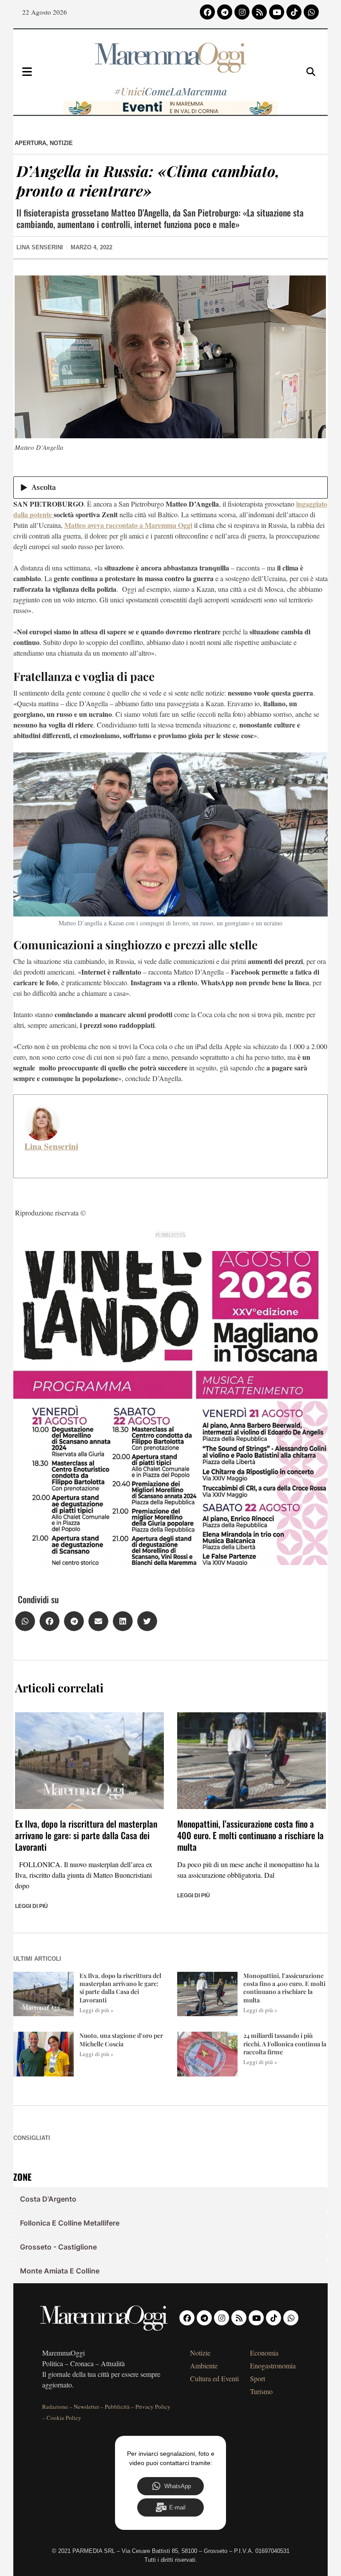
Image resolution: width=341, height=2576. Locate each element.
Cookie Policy (64, 2418)
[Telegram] (225, 12)
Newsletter (86, 2407)
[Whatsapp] (311, 12)
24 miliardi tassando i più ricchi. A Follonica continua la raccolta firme (285, 2043)
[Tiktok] (294, 12)
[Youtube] (277, 12)
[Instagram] (242, 12)
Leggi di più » (97, 2010)
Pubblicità (117, 2407)
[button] (25, 1621)
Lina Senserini (51, 1146)
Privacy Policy (153, 2407)
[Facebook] (207, 12)
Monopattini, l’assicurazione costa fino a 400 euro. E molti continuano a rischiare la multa (250, 1835)
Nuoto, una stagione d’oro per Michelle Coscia (121, 2039)
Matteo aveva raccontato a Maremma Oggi (128, 525)
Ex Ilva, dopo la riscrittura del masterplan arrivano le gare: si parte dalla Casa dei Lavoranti (86, 1835)
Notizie (61, 143)
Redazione (55, 2407)
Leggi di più (32, 1906)
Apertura (30, 143)
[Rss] (259, 12)
